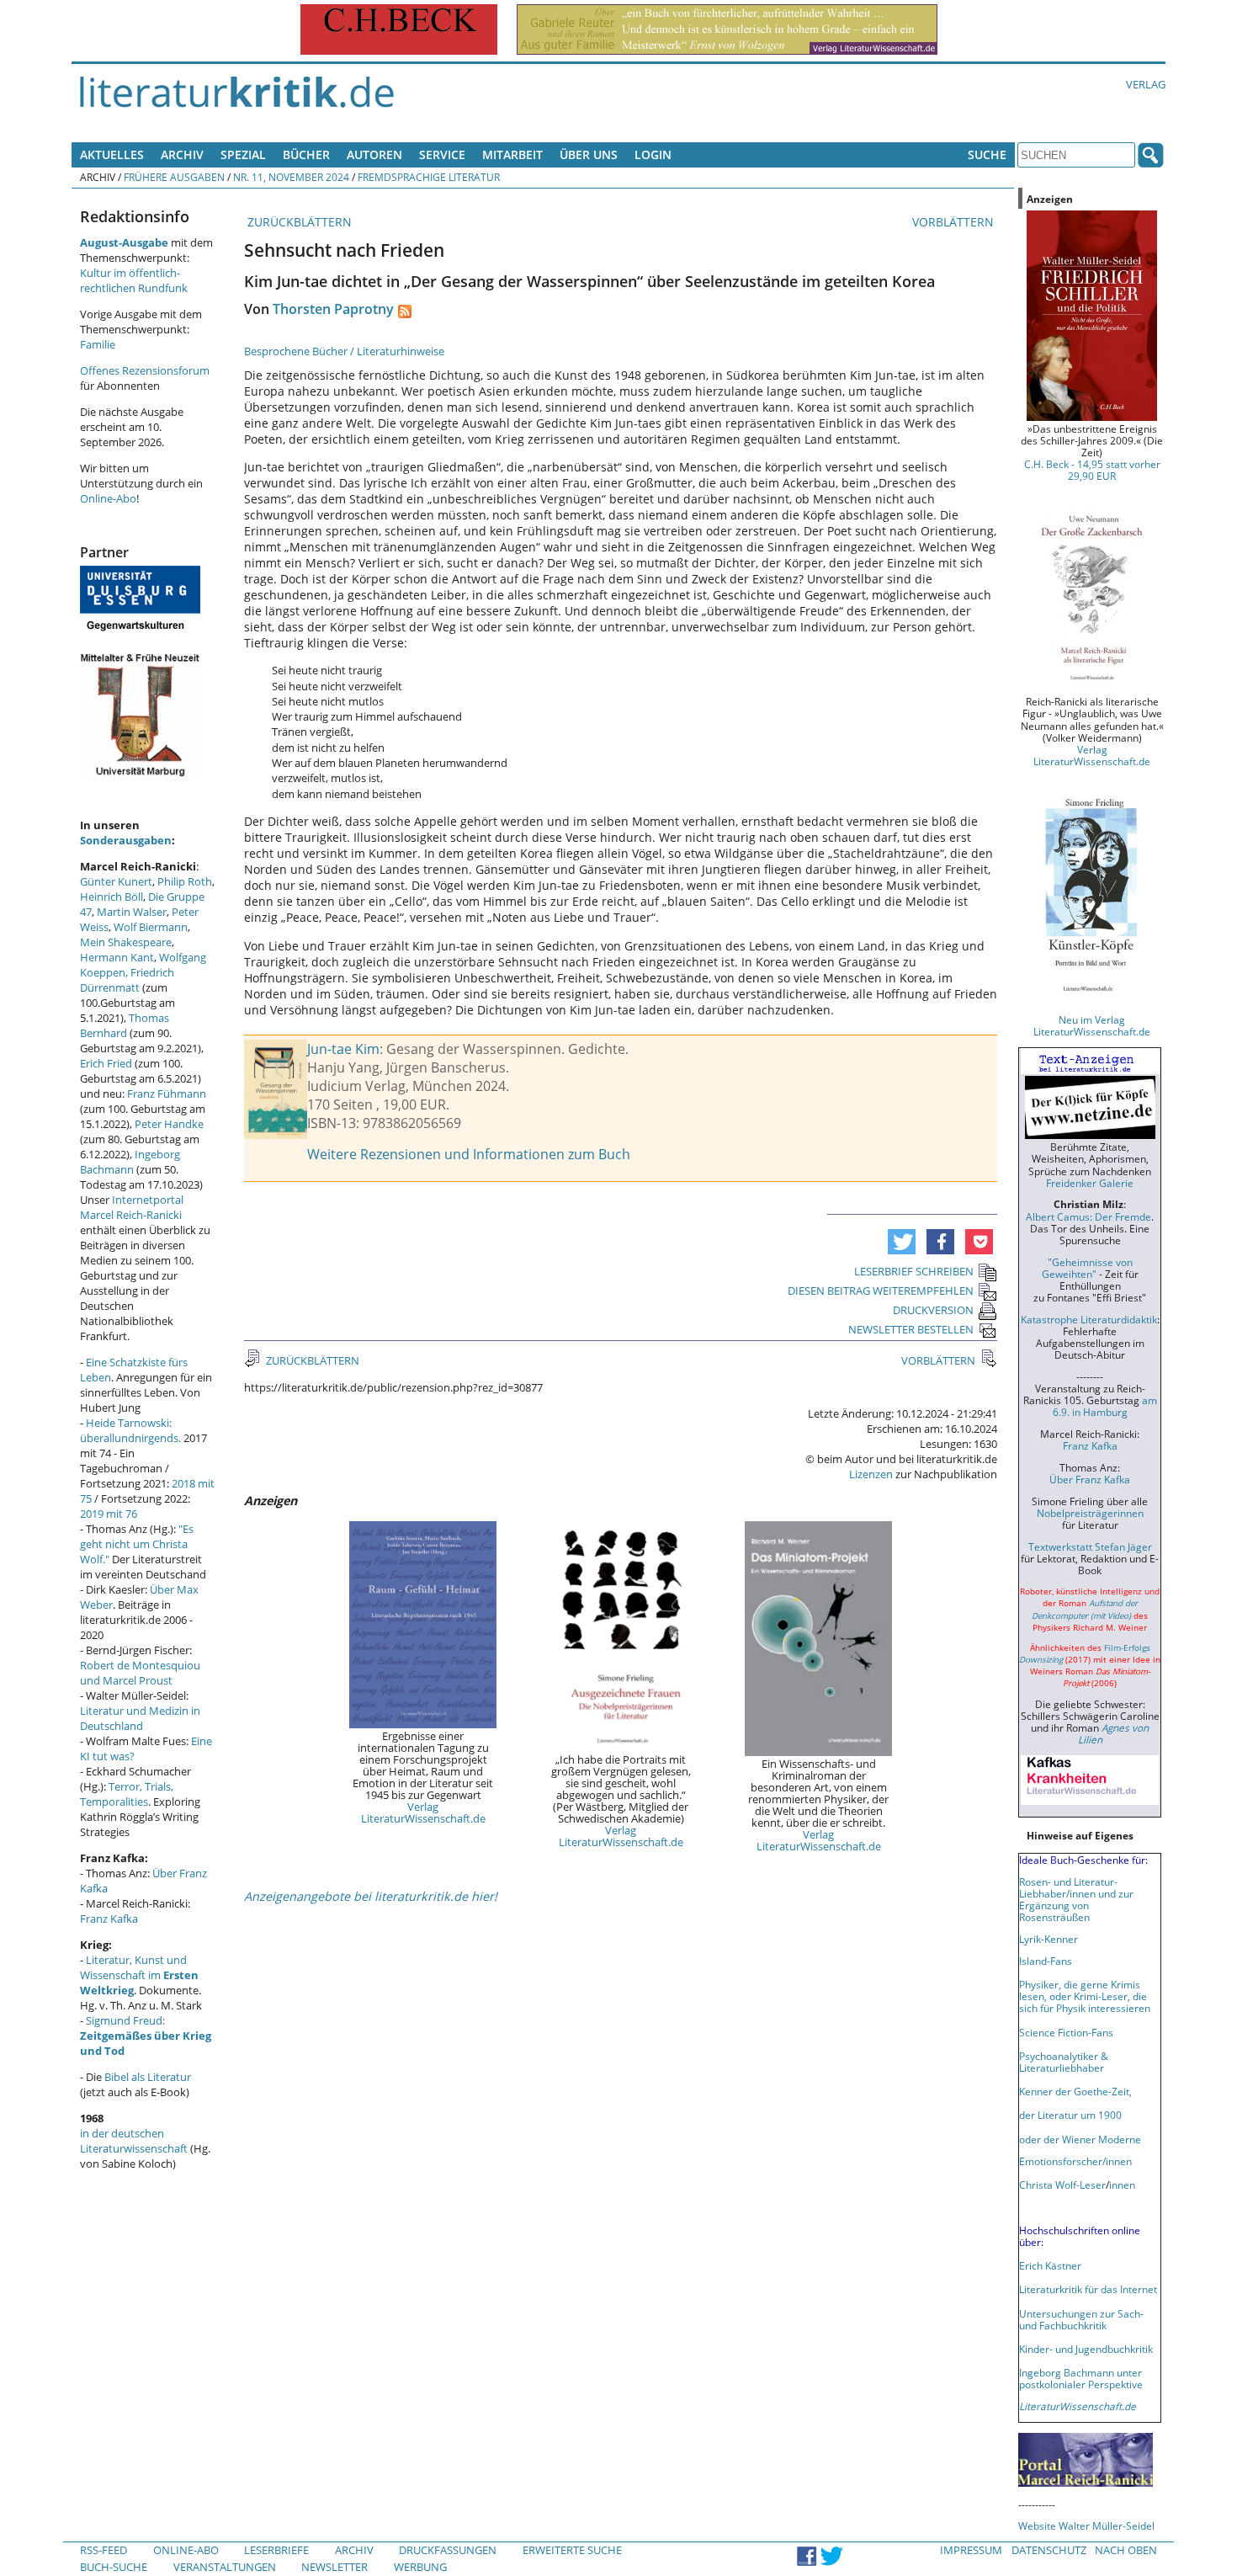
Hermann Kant (117, 957)
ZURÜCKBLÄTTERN (298, 222)
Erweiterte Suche (572, 2550)
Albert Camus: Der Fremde (1088, 1216)
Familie (98, 344)
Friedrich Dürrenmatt (127, 980)
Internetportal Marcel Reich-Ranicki (132, 1207)
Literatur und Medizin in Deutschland (140, 1718)
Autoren (374, 154)
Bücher (306, 154)
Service (442, 154)
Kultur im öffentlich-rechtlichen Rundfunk (134, 280)
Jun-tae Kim (343, 1049)
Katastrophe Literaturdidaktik (1089, 1319)
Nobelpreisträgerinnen (1090, 1513)
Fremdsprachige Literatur (429, 177)
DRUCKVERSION (933, 1310)
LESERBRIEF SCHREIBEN (914, 1271)
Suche (987, 154)
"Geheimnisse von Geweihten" (1087, 1268)
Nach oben (1126, 2550)
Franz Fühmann (167, 1094)
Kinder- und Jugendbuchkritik (1086, 2349)
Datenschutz (1049, 2550)
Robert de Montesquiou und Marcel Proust (140, 1673)
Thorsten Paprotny (333, 309)
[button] (902, 1242)
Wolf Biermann (151, 927)
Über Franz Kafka (1090, 1479)
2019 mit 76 (109, 1514)
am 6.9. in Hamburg (1105, 1406)
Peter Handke (169, 1124)
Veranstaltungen (225, 2567)
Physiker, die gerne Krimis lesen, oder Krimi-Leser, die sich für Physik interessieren (1085, 1996)
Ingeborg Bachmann (130, 1162)
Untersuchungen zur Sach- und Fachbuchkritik (1081, 2319)
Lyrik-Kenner (1049, 1939)
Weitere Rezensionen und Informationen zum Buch (469, 1154)
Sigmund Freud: (146, 2036)
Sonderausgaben (126, 840)
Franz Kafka (109, 1919)
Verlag (1146, 84)
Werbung (420, 2567)
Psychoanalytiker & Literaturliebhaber (1064, 2062)
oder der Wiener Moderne (1080, 2139)
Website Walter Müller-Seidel (1086, 2525)
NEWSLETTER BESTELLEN (911, 1329)
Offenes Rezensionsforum (145, 370)
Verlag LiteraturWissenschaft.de (423, 1812)
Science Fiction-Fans (1066, 2032)
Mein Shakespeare (126, 942)
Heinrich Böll (111, 897)
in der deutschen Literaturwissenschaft (134, 2141)
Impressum (971, 2550)
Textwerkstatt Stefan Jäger (1090, 1546)
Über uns (589, 154)
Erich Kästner (1050, 2265)
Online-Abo (108, 498)
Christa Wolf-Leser (1062, 2185)
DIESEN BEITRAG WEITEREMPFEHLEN (881, 1291)
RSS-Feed (104, 2550)
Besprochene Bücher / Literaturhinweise (344, 351)
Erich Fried (106, 1063)
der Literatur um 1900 (1070, 2115)
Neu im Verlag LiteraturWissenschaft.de (1092, 1025)
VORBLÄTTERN (955, 222)
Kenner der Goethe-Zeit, (1075, 2091)
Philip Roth (185, 881)
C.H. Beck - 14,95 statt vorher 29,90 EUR (1092, 470)
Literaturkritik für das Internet (1088, 2289)
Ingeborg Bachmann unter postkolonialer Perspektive (1081, 2378)
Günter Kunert (116, 881)
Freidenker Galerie (1090, 1183)
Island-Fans (1046, 1961)
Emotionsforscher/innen (1075, 2161)
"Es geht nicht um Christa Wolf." (137, 1544)
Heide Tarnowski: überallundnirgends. (130, 1430)
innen (1122, 2185)
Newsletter (334, 2567)
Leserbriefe (276, 2550)
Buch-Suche (114, 2567)
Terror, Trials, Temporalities (127, 1794)
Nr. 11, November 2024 (291, 177)
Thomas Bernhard (125, 1025)
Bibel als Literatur (148, 2077)
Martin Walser (132, 912)
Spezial (243, 154)
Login (653, 154)
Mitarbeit (512, 154)
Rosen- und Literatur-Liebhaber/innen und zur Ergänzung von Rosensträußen (1076, 1899)
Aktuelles (112, 154)
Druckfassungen (448, 2550)
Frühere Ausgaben (174, 177)
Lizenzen (871, 1474)
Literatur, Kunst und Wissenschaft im (139, 1975)
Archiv (182, 154)
